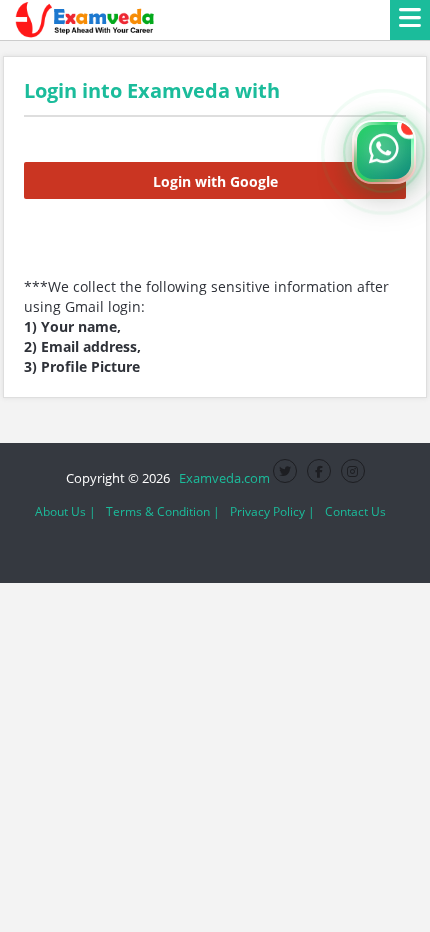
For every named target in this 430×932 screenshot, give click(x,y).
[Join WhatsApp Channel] (384, 152)
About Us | (65, 511)
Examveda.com (221, 478)
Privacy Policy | (272, 511)
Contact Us (355, 511)
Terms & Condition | (163, 511)
